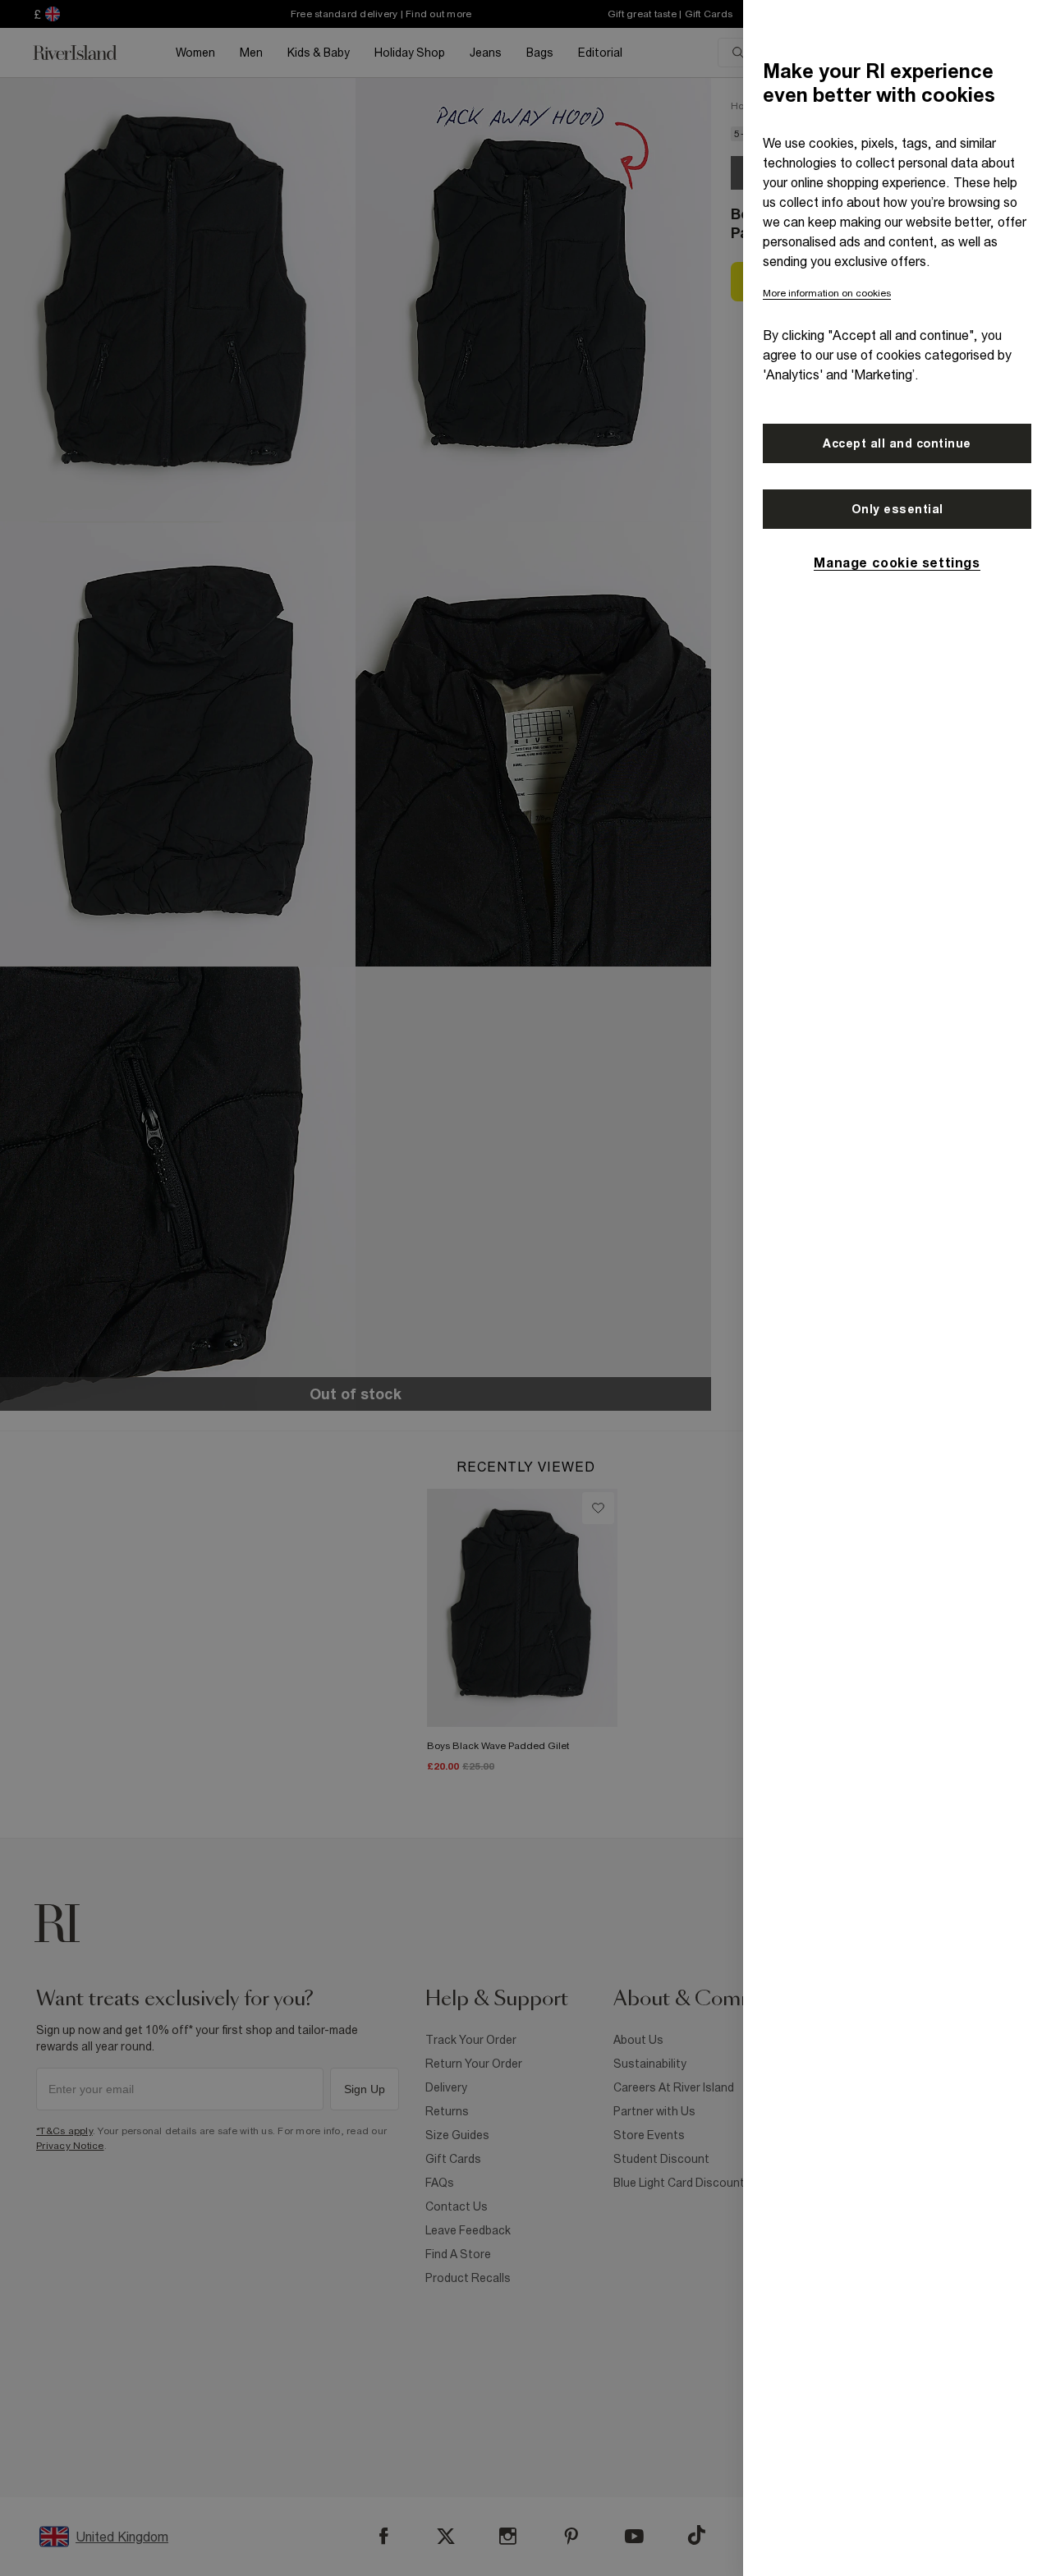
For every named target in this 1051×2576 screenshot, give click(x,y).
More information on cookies (827, 293)
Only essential (897, 509)
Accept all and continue (897, 443)
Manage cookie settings (897, 562)
